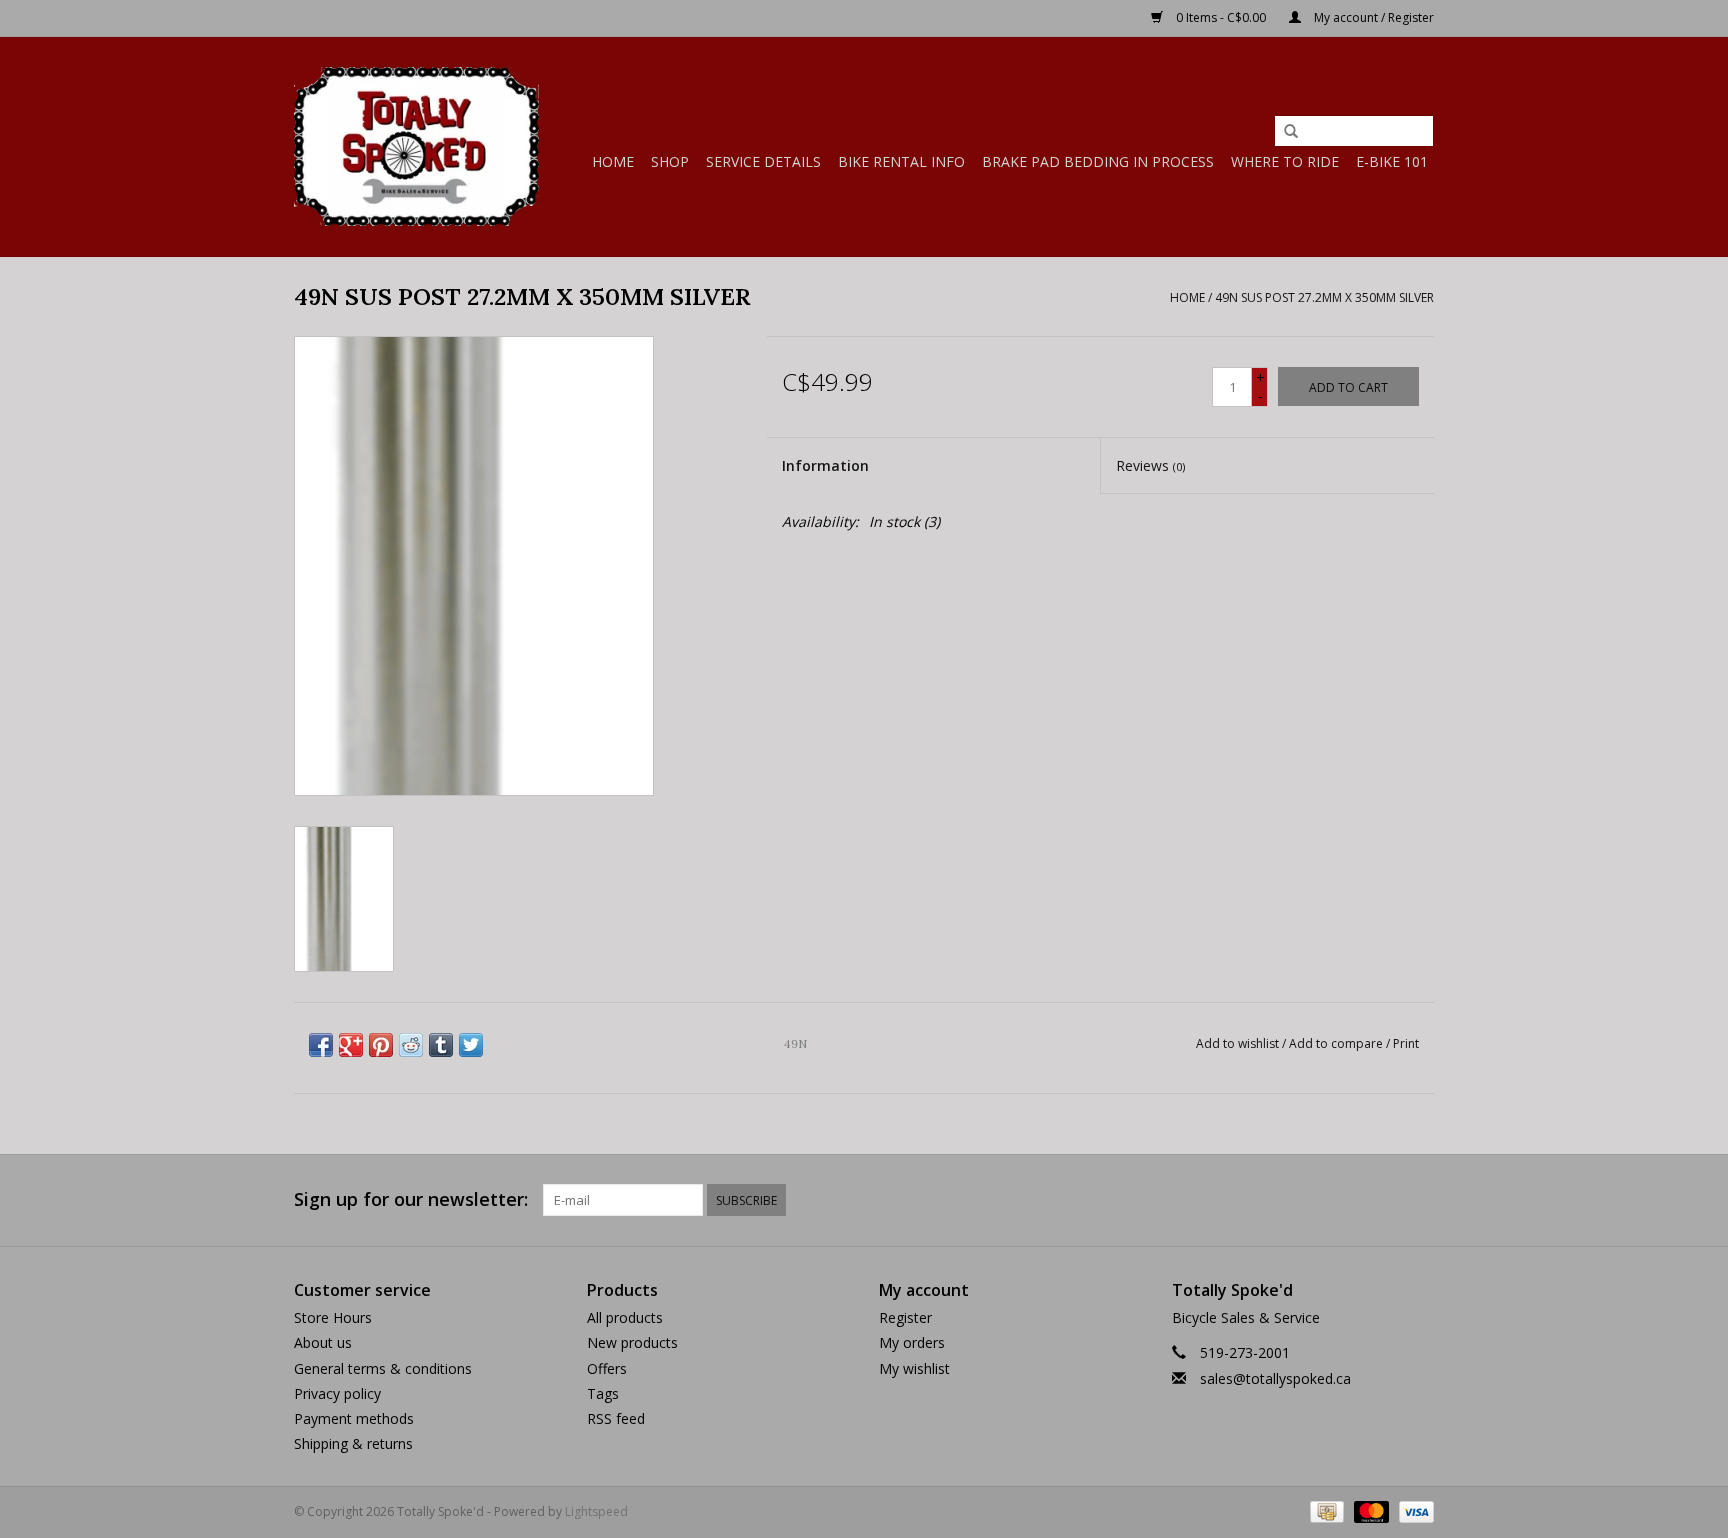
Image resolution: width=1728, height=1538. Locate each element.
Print (1406, 1043)
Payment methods (354, 1418)
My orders (912, 1342)
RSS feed (616, 1418)
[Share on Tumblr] (441, 1045)
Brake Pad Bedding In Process (1098, 161)
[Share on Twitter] (471, 1045)
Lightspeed (596, 1511)
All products (625, 1317)
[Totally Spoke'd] (416, 146)
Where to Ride (1285, 161)
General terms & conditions (383, 1368)
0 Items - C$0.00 (1221, 17)
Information (825, 465)
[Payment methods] (1325, 1510)
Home (613, 161)
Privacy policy (337, 1393)
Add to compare (1337, 1043)
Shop (670, 161)
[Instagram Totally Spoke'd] (1418, 1200)
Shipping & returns (353, 1443)
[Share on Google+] (351, 1045)
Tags (603, 1393)
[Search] (1291, 132)
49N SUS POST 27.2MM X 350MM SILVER (1324, 297)
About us (323, 1342)
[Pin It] (381, 1045)
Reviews (1150, 465)
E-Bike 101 (1392, 161)
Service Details (763, 161)
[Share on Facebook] (321, 1045)
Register (905, 1317)
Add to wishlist (1237, 1043)
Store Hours (333, 1317)
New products (632, 1342)
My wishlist (914, 1368)
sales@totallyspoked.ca (1275, 1378)
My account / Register (1372, 17)
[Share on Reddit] (411, 1045)
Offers (607, 1368)
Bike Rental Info (901, 161)
